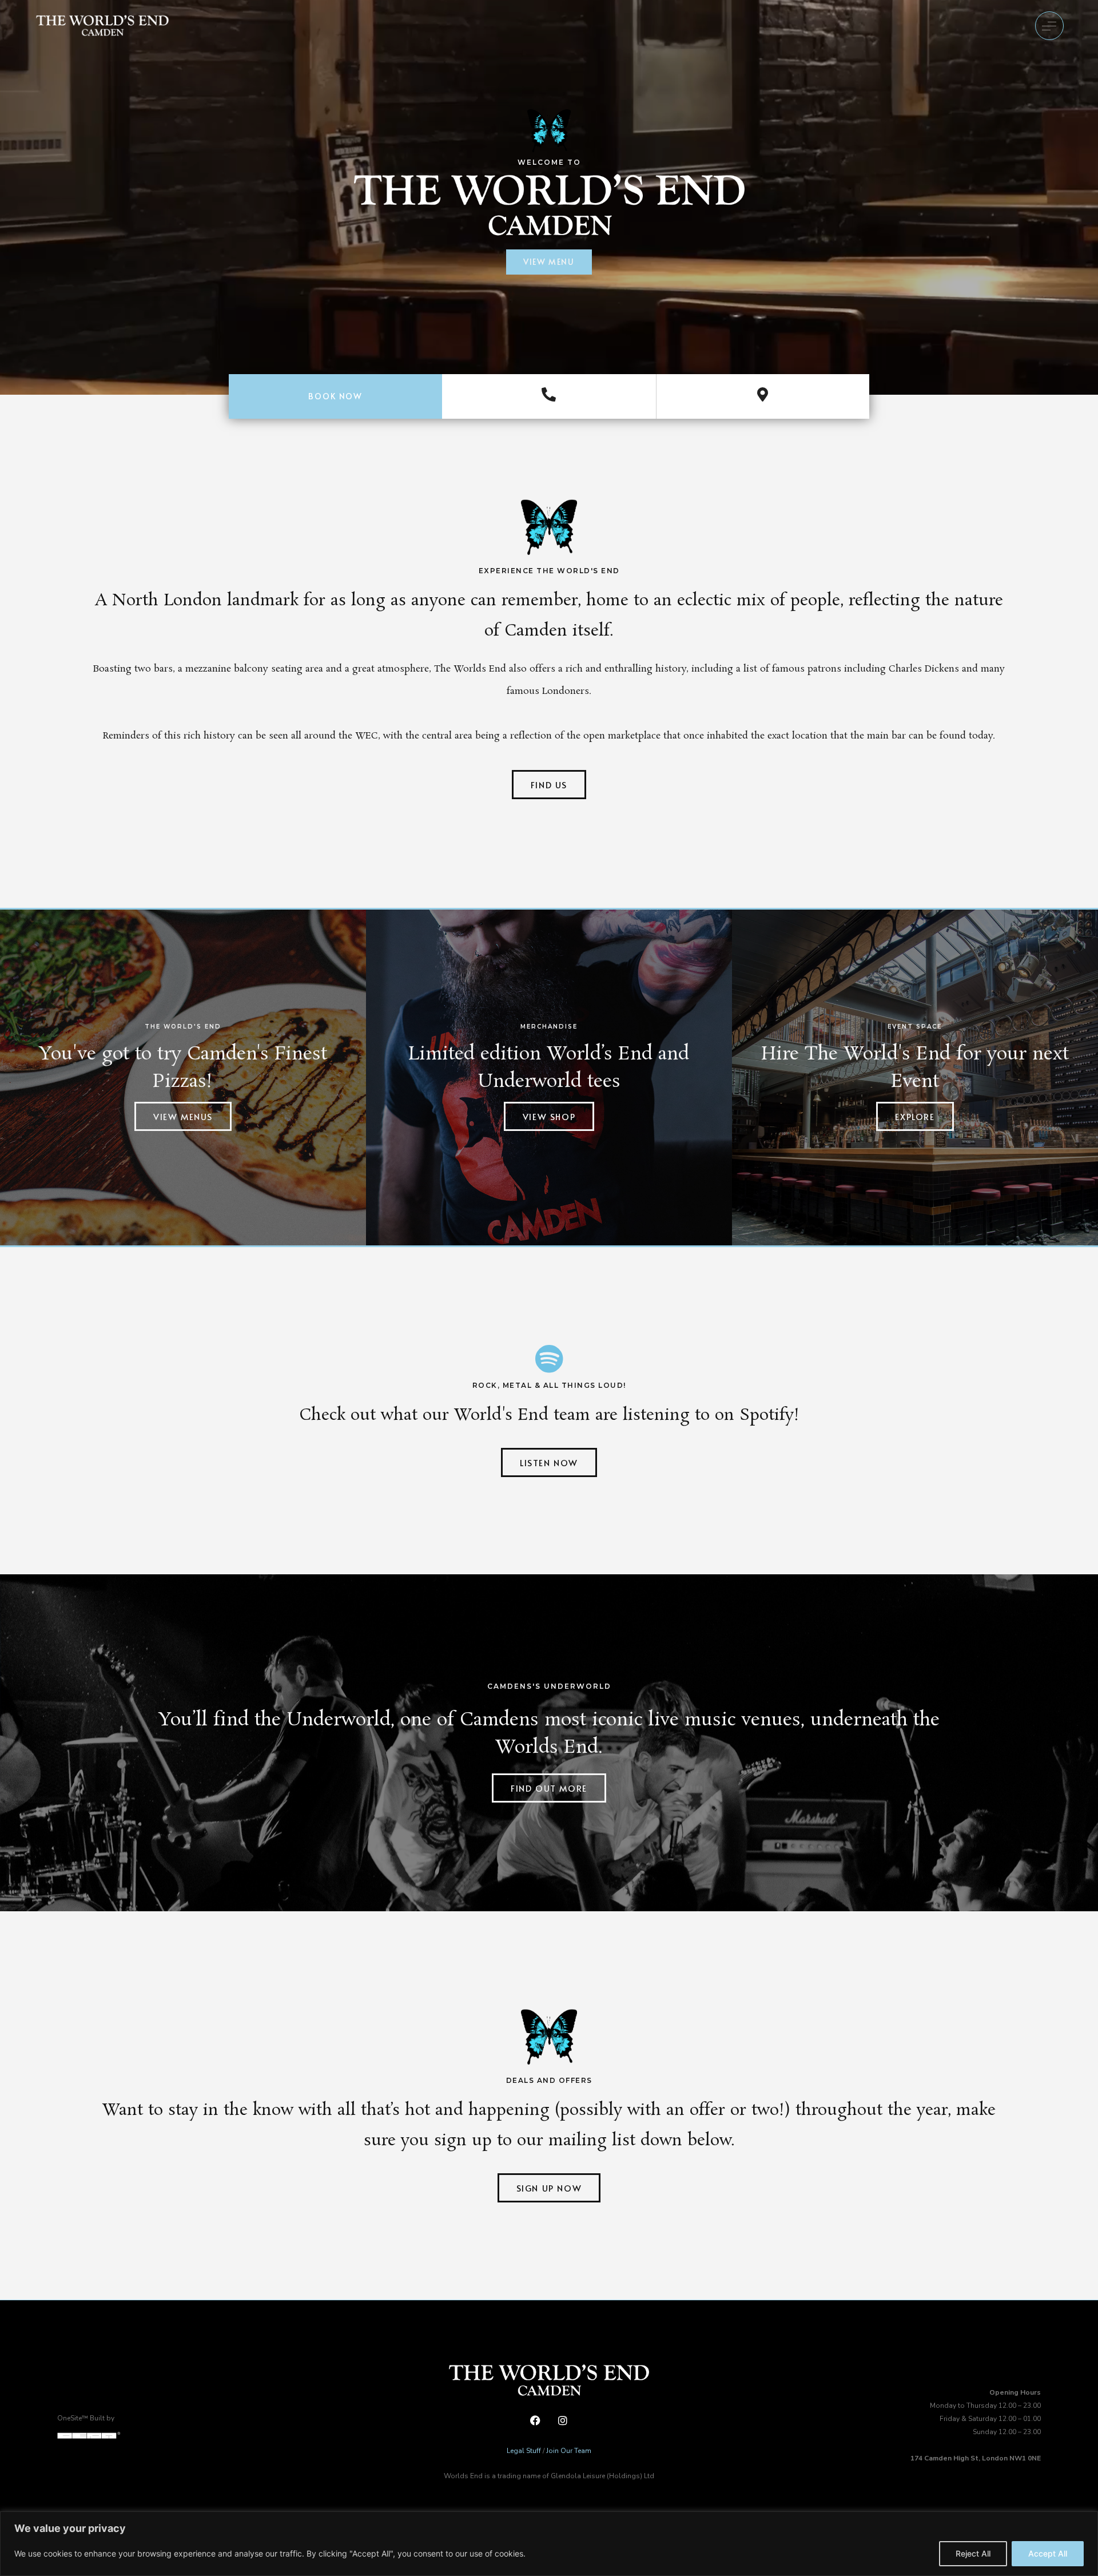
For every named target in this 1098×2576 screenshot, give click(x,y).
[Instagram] (562, 2421)
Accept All (1048, 2553)
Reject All (973, 2553)
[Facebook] (535, 2421)
